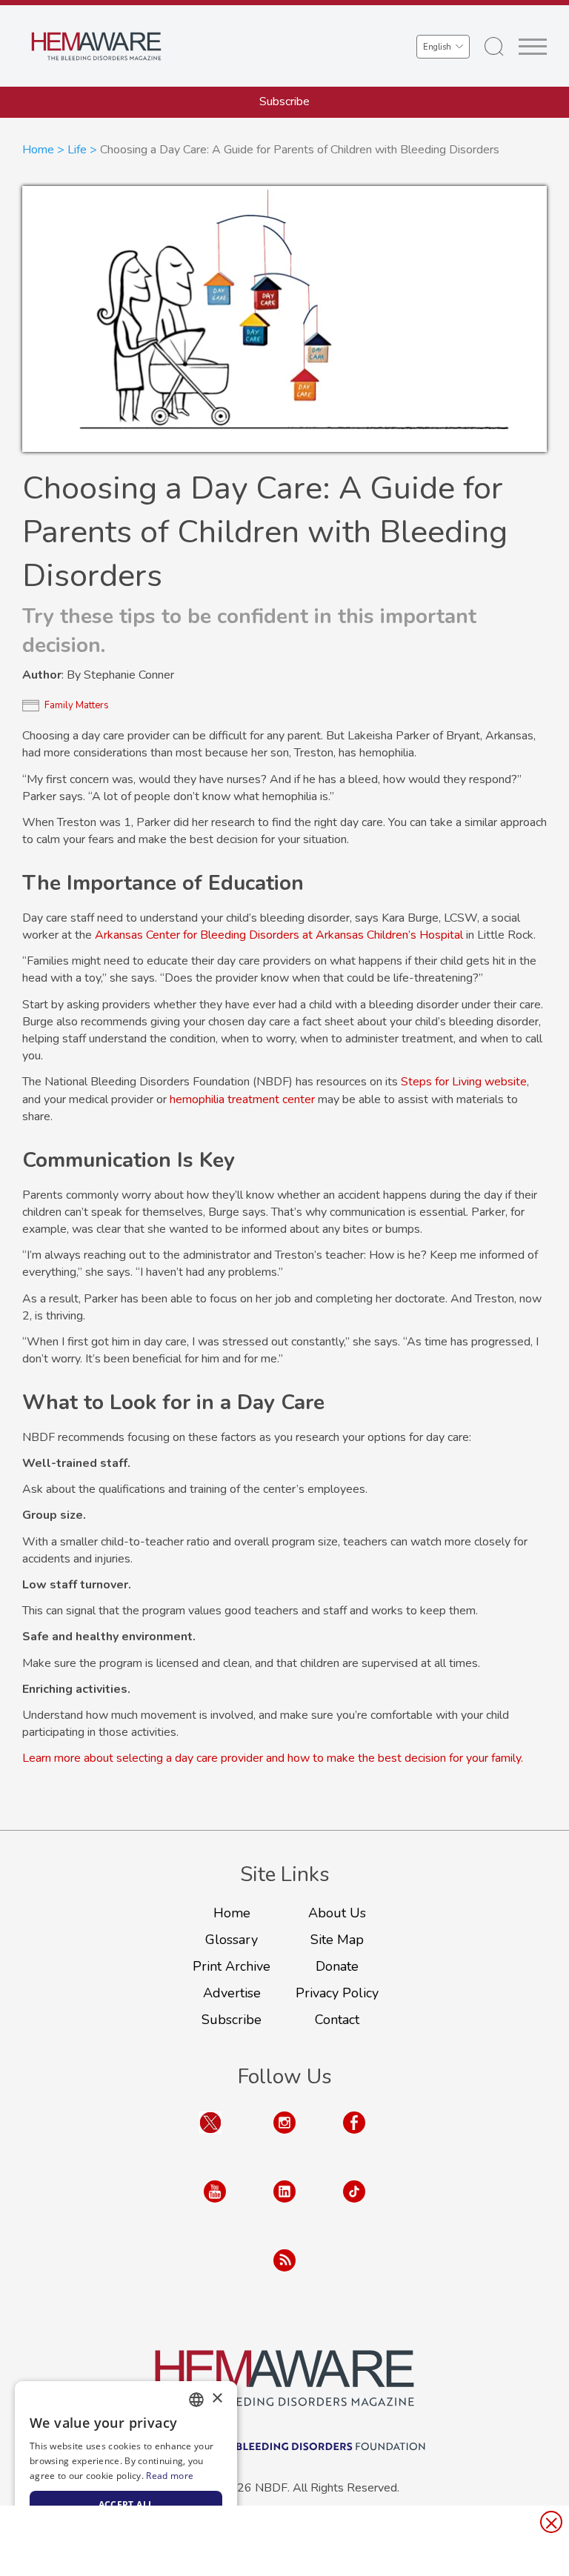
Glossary (232, 1940)
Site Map (337, 1940)
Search (494, 47)
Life (77, 150)
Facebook (354, 2137)
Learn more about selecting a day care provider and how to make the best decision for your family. (273, 1758)
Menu (533, 47)
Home (38, 150)
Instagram (284, 2137)
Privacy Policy (337, 1993)
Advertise (232, 1993)
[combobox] (196, 2400)
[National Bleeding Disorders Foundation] (284, 2378)
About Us (337, 1913)
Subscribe (284, 101)
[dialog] (126, 2471)
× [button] (217, 2399)
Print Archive (232, 1966)
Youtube (215, 2206)
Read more (170, 2476)
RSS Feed (284, 2275)
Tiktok (354, 2206)
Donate (337, 1966)
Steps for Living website (464, 1082)
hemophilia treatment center (242, 1099)
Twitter (210, 2137)
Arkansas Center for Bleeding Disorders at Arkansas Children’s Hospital (279, 935)
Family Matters (77, 705)
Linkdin (284, 2206)
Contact (337, 2020)
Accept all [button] (126, 2505)
